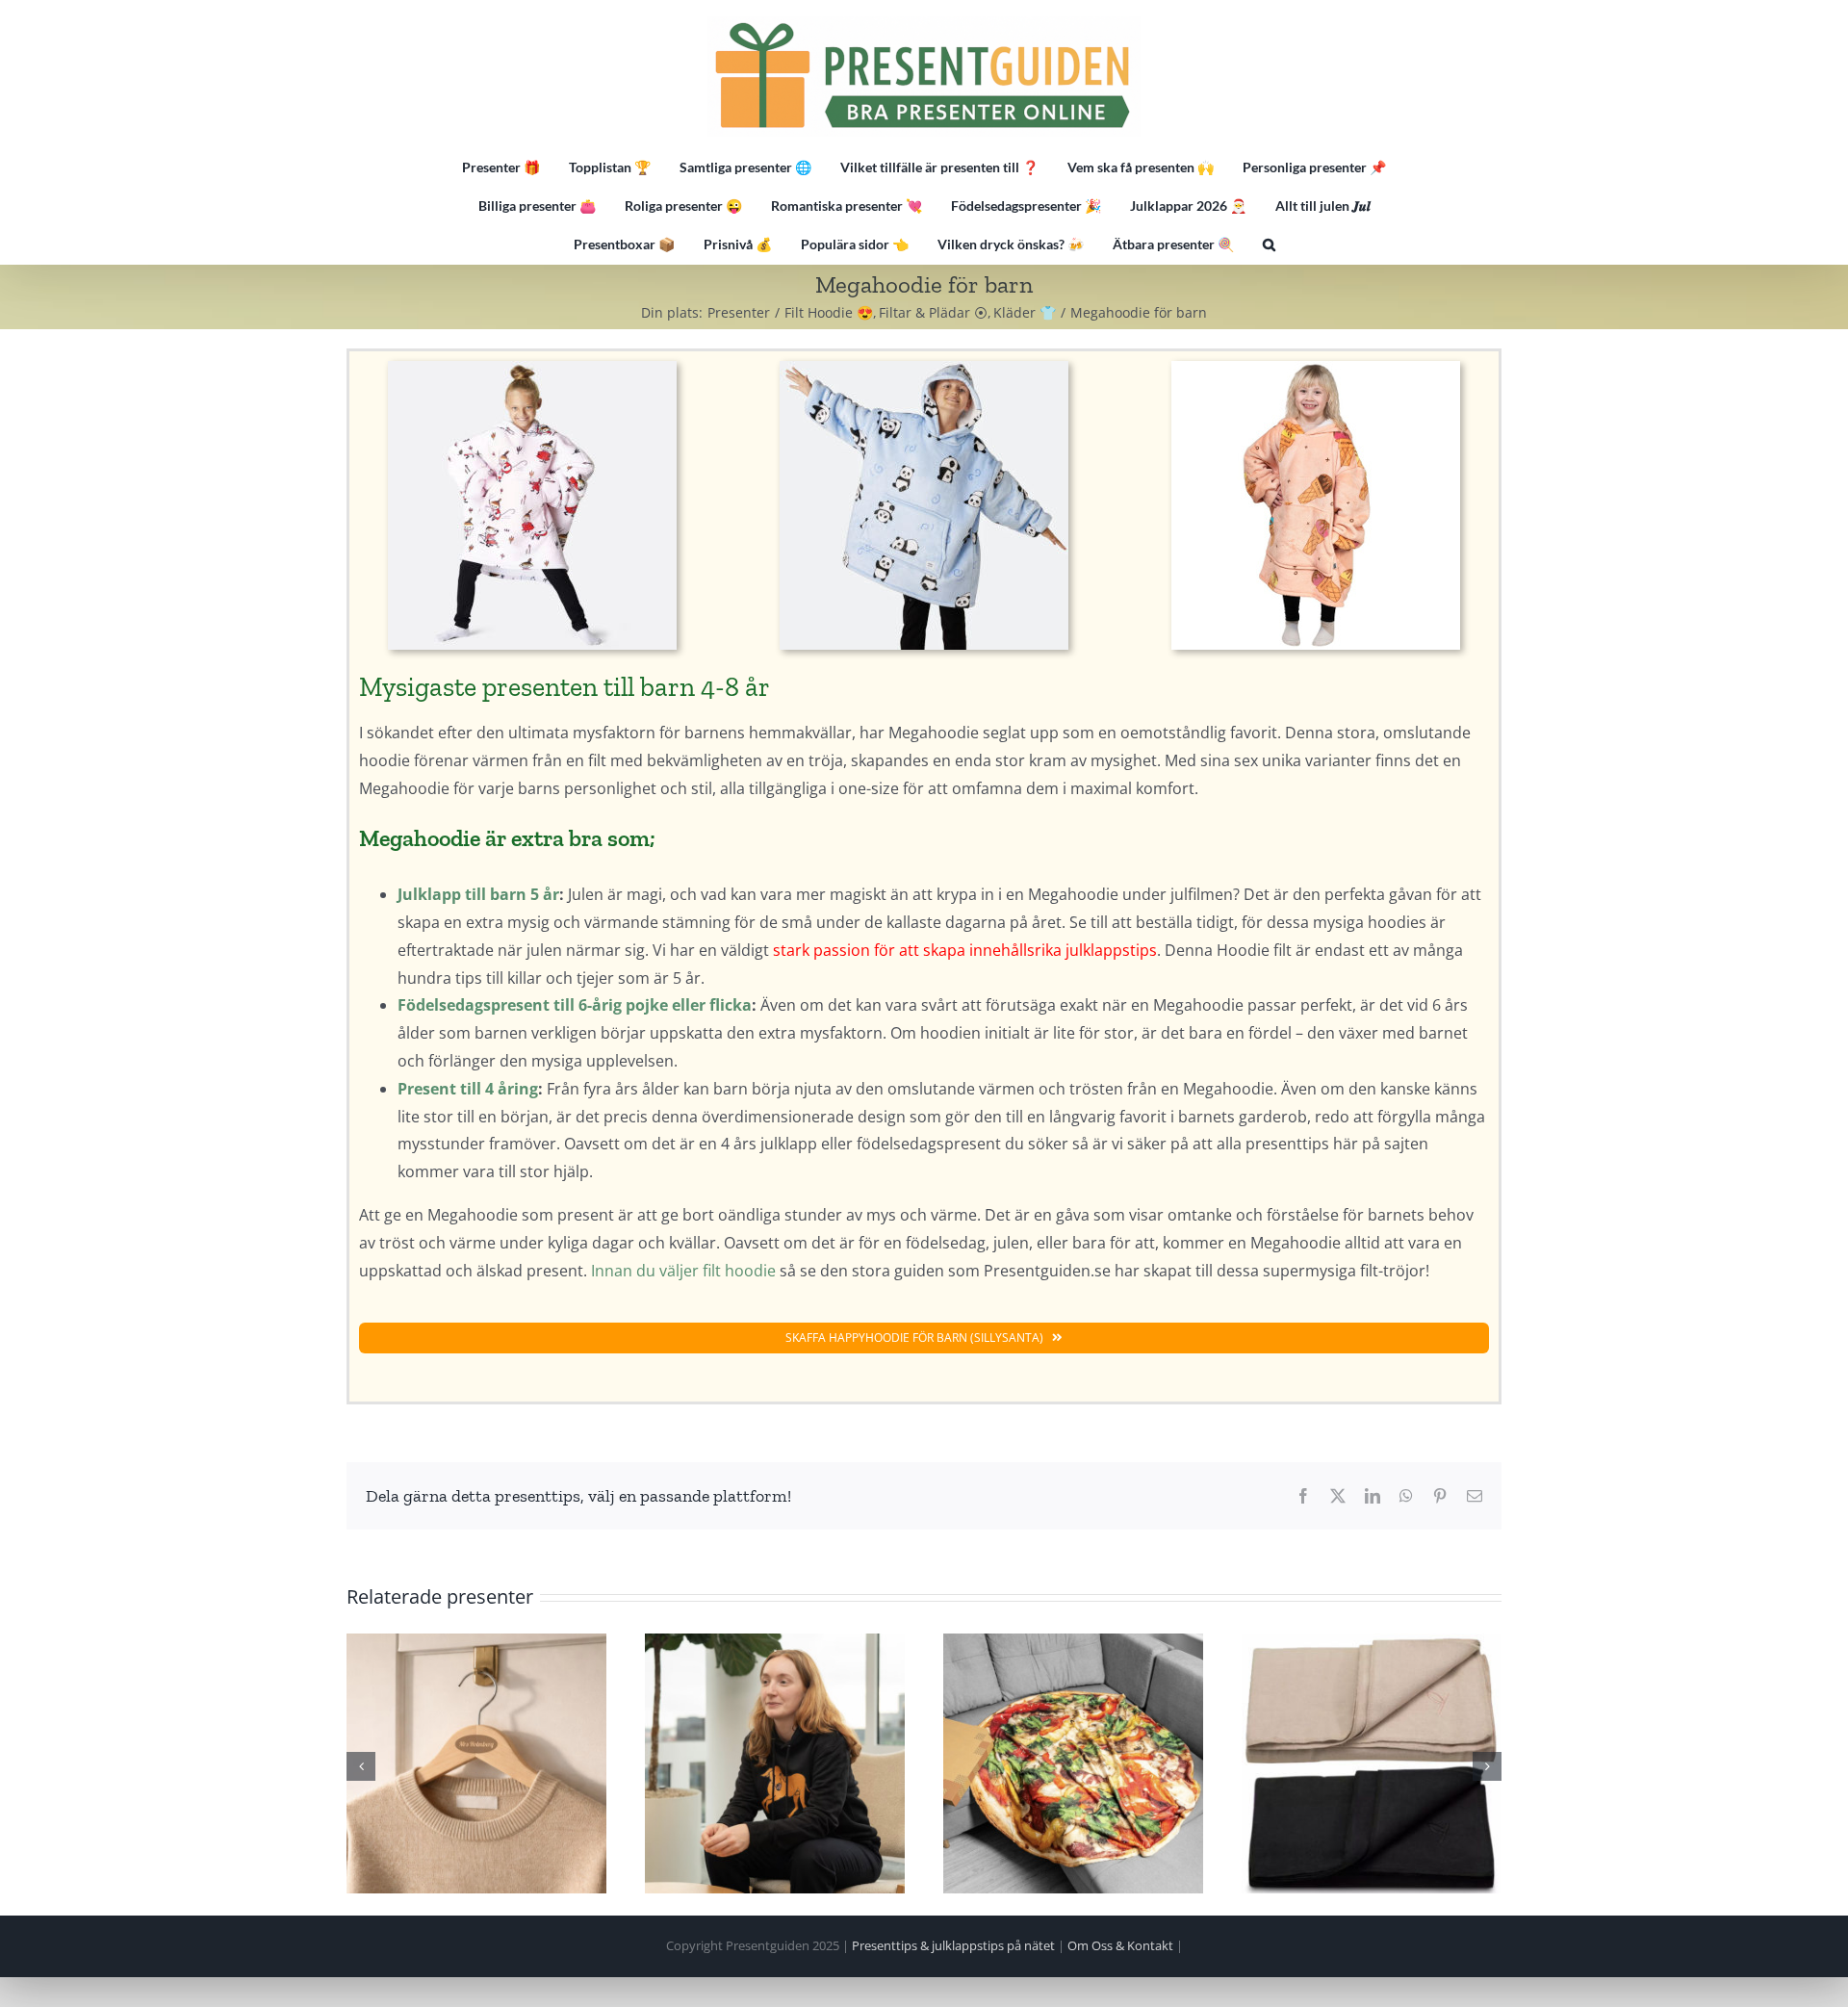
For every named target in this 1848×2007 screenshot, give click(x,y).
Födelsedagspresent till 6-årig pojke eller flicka (575, 1005)
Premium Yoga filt (1372, 1763)
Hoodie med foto (775, 1763)
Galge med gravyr (476, 1763)
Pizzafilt (1073, 1763)
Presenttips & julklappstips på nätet (953, 1945)
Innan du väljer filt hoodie (683, 1271)
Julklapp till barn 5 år (478, 894)
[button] (1269, 244)
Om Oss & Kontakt (1120, 1945)
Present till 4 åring (468, 1089)
